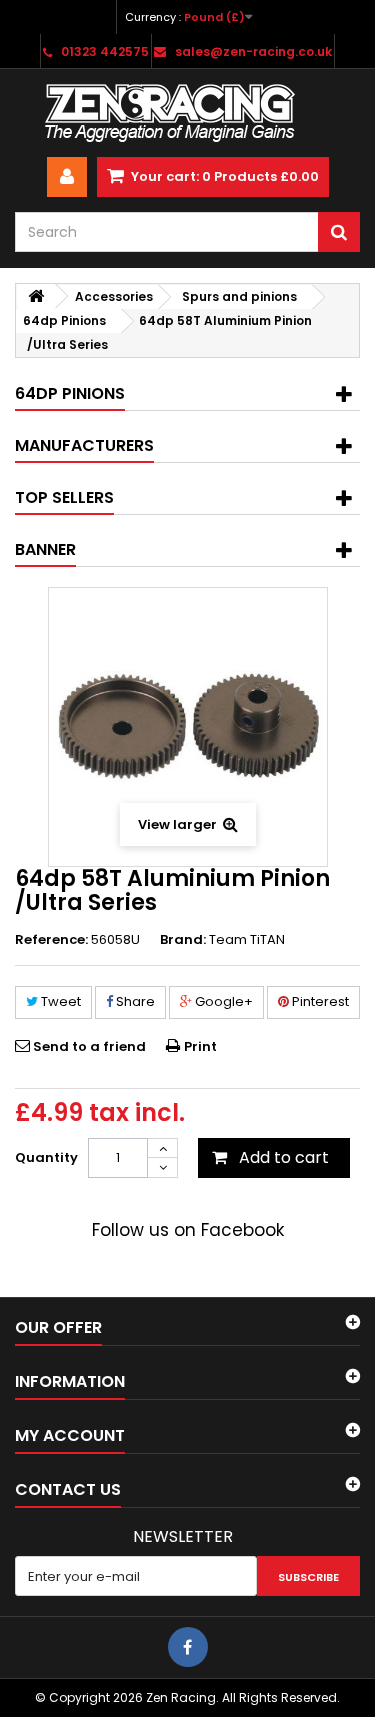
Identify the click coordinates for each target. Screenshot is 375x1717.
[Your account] (67, 177)
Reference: (51, 940)
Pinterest (319, 1001)
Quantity (46, 1157)
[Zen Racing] (187, 113)
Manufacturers (84, 445)
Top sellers (64, 497)
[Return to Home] (36, 296)
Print (200, 1046)
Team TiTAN (247, 939)
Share (134, 1001)
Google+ (222, 1001)
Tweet (59, 1001)
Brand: (183, 940)
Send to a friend (89, 1046)
